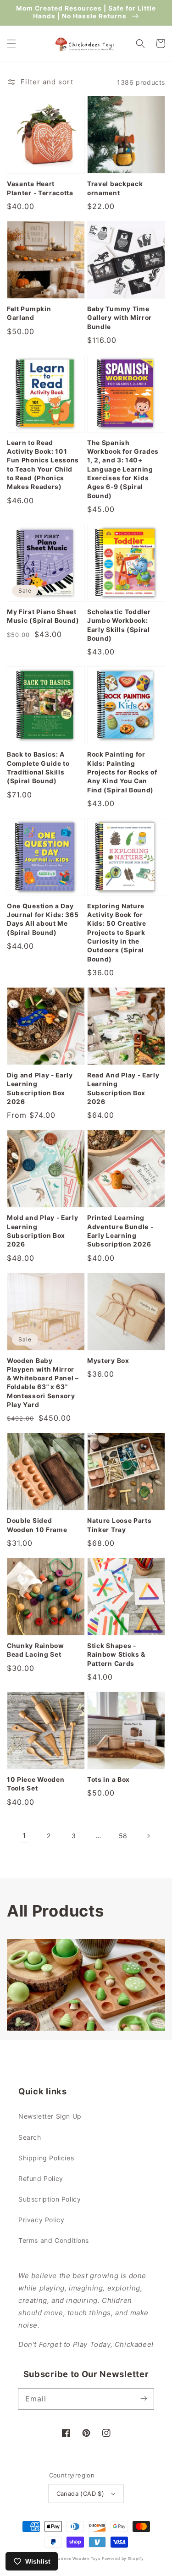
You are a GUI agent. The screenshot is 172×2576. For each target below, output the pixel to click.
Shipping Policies (46, 2158)
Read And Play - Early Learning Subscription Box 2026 (123, 1088)
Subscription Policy (50, 2199)
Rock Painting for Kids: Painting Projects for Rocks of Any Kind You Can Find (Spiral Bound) (122, 772)
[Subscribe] (144, 2399)
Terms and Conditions (54, 2240)
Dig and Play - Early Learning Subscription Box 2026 (40, 1088)
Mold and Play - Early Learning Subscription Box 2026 (43, 1231)
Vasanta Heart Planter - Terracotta (40, 188)
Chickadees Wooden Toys (73, 2559)
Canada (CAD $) (80, 2494)
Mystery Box (108, 1361)
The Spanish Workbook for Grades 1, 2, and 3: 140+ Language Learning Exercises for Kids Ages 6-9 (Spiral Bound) (123, 469)
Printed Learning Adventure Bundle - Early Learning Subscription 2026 (120, 1231)
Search (30, 2137)
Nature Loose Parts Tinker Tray (119, 1525)
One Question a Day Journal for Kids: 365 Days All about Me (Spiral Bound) (43, 919)
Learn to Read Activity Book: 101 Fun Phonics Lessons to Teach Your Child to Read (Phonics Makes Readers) (43, 465)
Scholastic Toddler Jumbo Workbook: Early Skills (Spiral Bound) (119, 625)
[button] (11, 44)
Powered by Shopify (123, 2559)
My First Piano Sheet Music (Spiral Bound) (43, 616)
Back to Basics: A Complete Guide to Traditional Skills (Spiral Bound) (38, 768)
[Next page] (148, 1836)
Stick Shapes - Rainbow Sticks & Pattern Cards (116, 1655)
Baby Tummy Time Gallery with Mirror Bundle (119, 318)
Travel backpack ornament (115, 188)
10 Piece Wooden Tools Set (36, 1784)
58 (123, 1836)
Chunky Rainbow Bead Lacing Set (36, 1650)
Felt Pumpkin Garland (29, 313)
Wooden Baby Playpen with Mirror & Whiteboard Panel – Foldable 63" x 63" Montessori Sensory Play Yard (43, 1383)
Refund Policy (41, 2178)
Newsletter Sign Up (50, 2116)
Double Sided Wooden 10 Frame (37, 1525)
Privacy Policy (41, 2220)
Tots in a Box (108, 1780)
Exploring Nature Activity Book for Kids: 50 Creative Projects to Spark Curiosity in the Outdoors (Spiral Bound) (117, 933)
